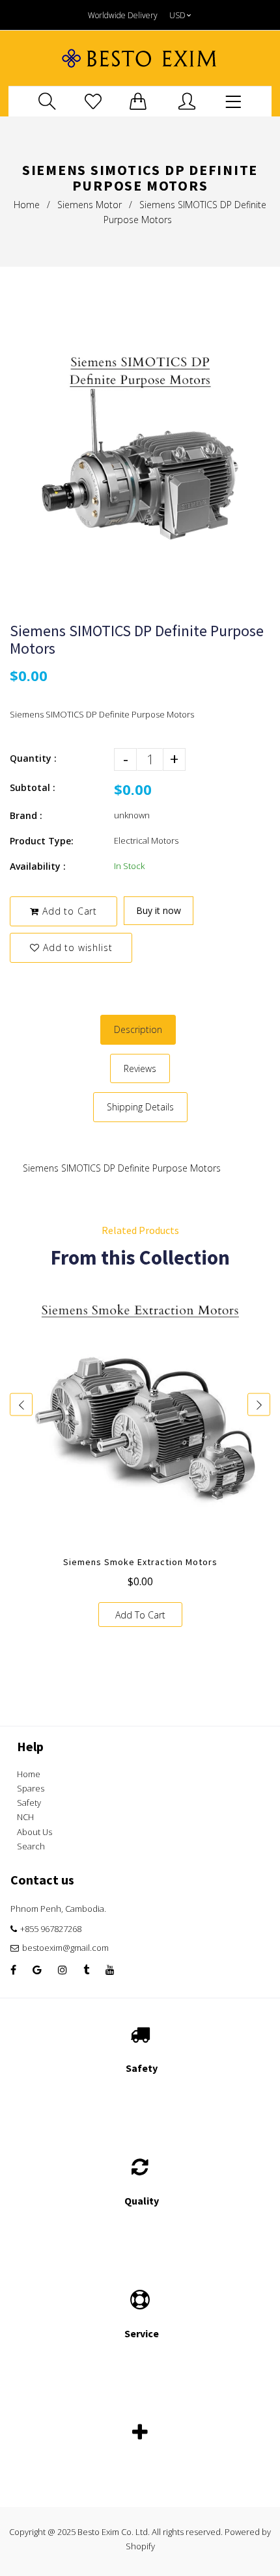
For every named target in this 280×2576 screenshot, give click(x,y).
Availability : (38, 866)
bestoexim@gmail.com (65, 1948)
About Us (35, 1832)
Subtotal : (33, 787)
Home (27, 205)
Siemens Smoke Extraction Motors (140, 1562)
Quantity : (33, 758)
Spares (31, 1788)
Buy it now (159, 910)
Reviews (140, 1068)
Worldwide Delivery (123, 15)
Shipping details (140, 1107)
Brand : (26, 815)
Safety (29, 1803)
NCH (25, 1817)
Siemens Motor (90, 205)
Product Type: (42, 841)
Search (31, 1846)
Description (138, 1029)
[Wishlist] (93, 101)
